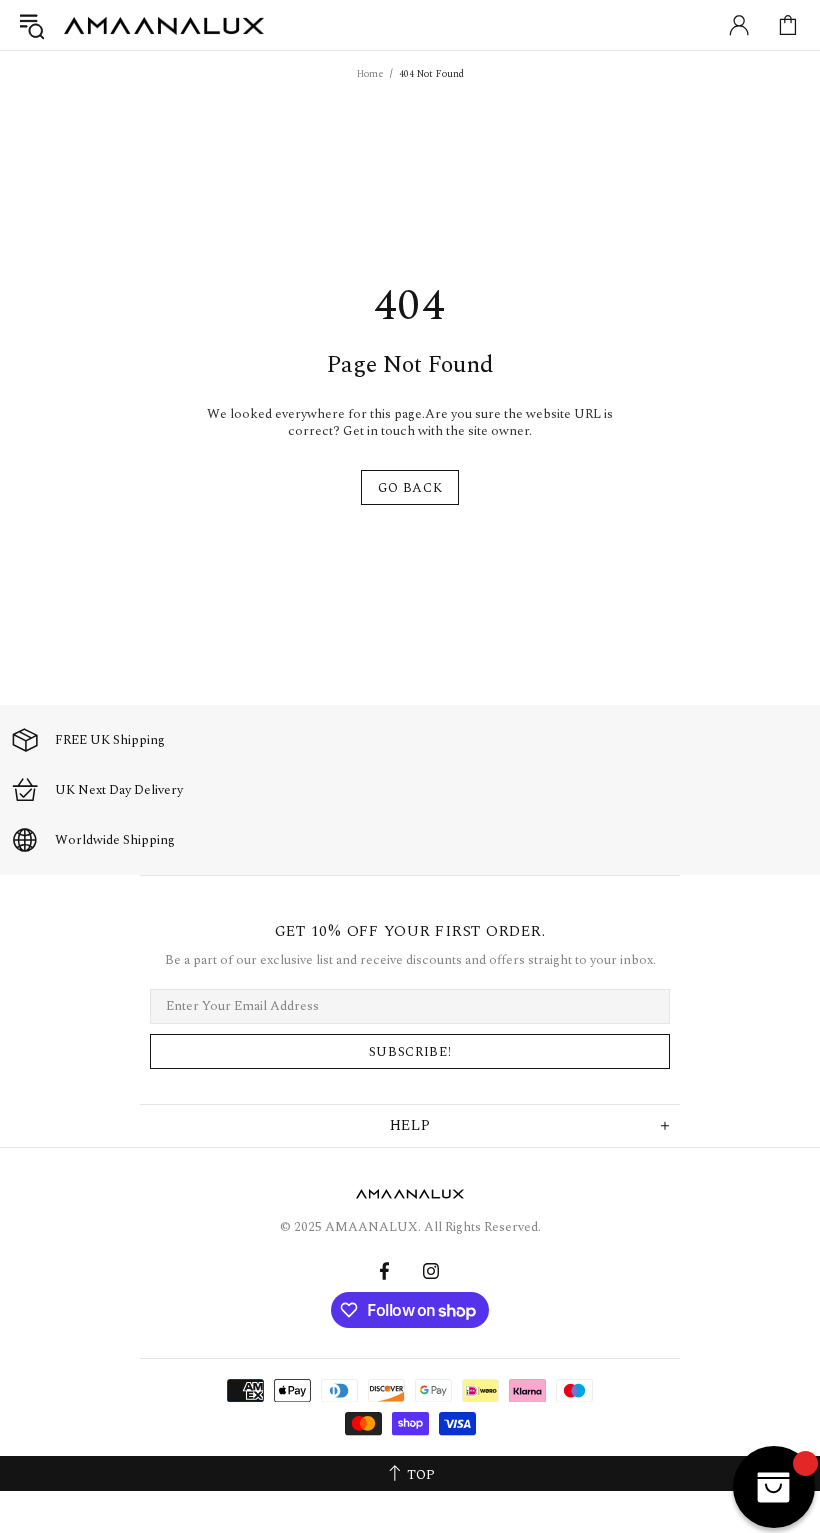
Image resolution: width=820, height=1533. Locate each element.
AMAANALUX (164, 25)
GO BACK (410, 488)
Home (370, 74)
